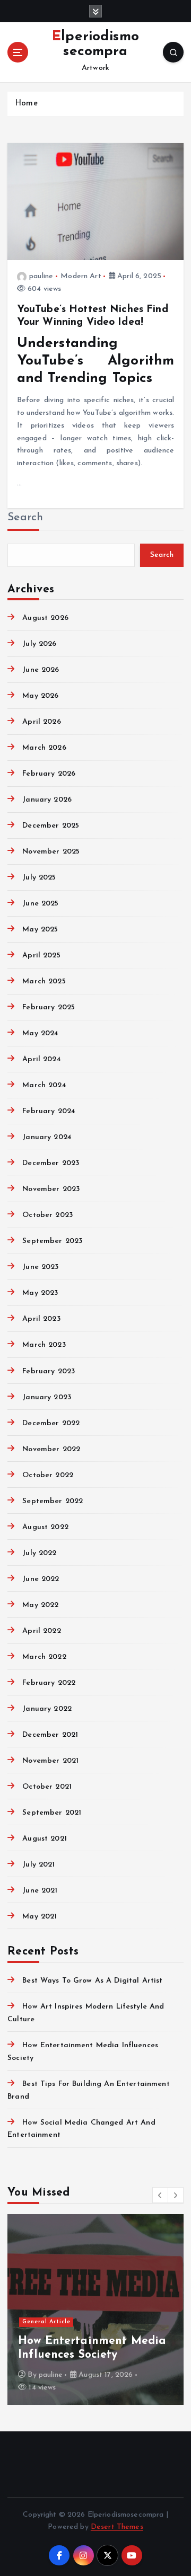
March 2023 (44, 1345)
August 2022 (45, 1527)
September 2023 (52, 1241)
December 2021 (50, 1735)
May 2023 (40, 1293)
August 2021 (45, 1839)
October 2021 (47, 1787)
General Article (46, 2322)
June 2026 (41, 670)
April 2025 (41, 956)
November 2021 (50, 1761)
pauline (41, 276)
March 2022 (44, 1657)
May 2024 (40, 1033)
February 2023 (49, 1371)
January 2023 (47, 1397)
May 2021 (40, 1917)
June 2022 (41, 1579)
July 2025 (39, 878)
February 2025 (49, 1007)
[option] (95, 2309)
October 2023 (47, 1215)
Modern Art (81, 276)
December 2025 (51, 826)
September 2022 (53, 1501)
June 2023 (40, 1267)
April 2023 (41, 1319)
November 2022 (51, 1449)
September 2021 (52, 1813)
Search (25, 517)
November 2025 (51, 852)
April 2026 (41, 722)
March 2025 (44, 981)
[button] (160, 2195)
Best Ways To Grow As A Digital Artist (92, 1981)
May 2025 (40, 930)
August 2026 (45, 618)
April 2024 (41, 1059)
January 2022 (47, 1709)
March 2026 (44, 748)
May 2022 (40, 1605)
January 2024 (47, 1137)
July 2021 (38, 1865)
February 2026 (49, 774)
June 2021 (40, 1891)
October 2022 (48, 1475)
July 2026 (39, 644)
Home (26, 104)
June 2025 (40, 904)
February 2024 (49, 1111)
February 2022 (49, 1683)
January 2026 (47, 800)
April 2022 (41, 1631)
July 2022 (39, 1553)
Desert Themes (117, 2527)
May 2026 (40, 696)
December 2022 (51, 1423)
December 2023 (51, 1163)
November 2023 (51, 1189)
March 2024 (44, 1085)
